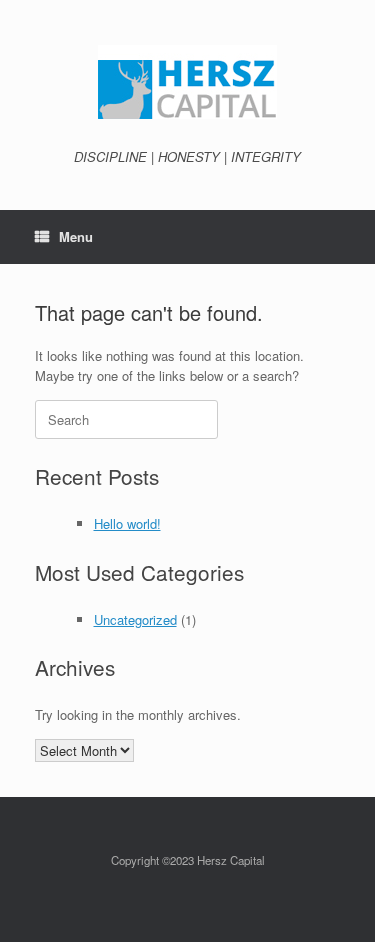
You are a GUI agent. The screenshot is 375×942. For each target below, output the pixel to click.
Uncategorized (135, 619)
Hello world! (127, 523)
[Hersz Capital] (187, 82)
